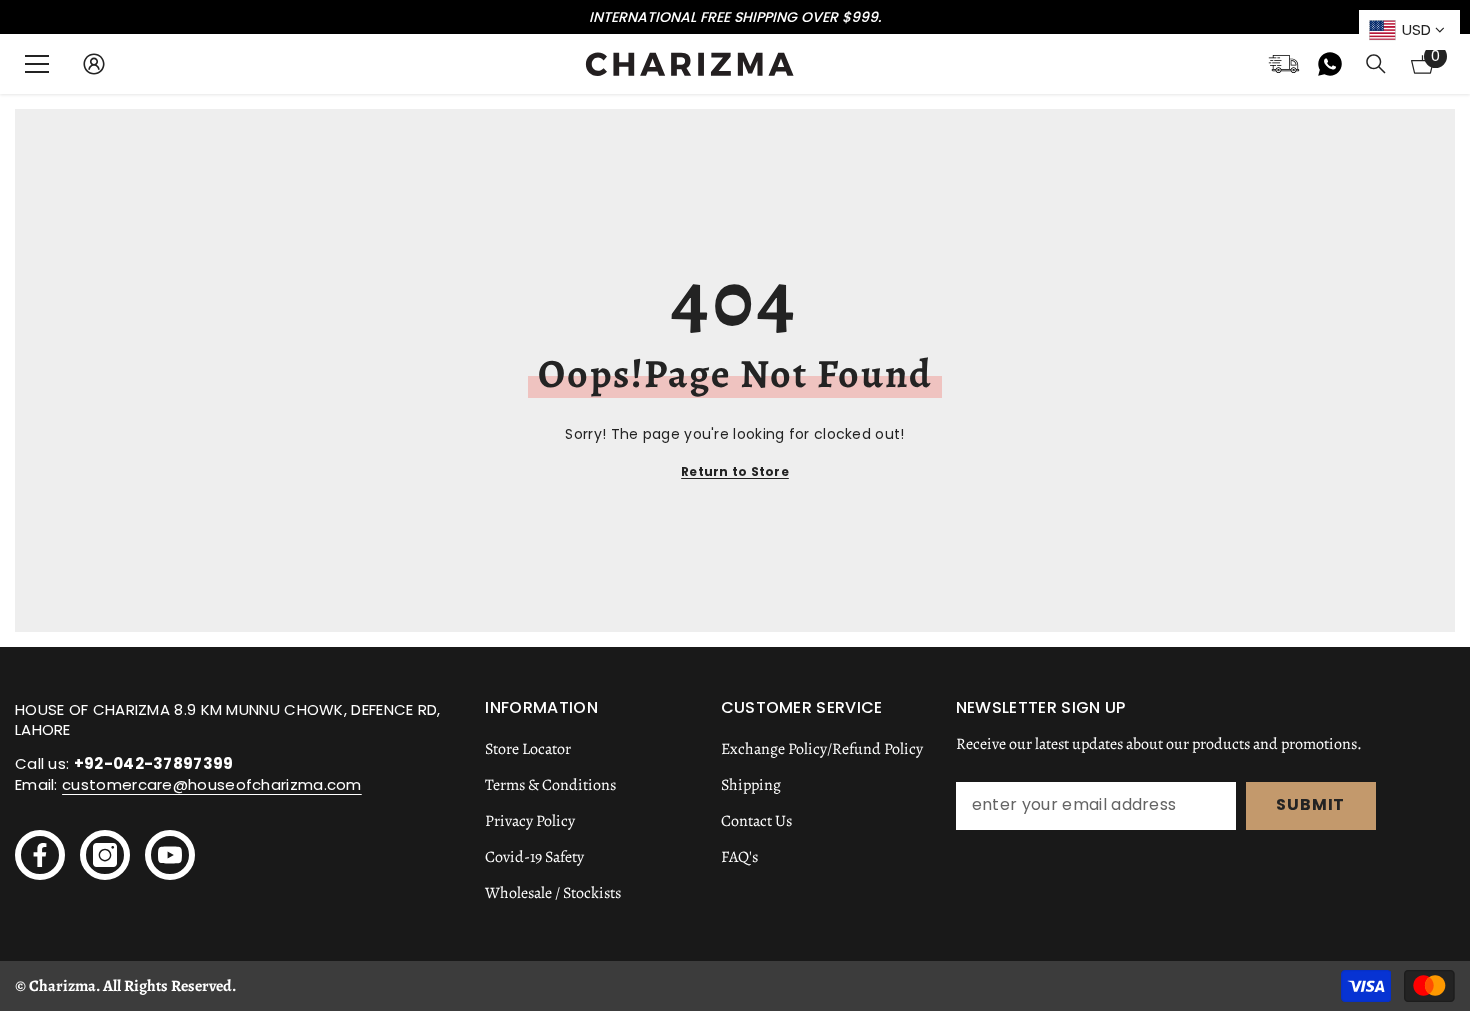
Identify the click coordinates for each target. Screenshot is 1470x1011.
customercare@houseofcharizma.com (212, 784)
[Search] (1376, 64)
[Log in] (94, 64)
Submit (1310, 804)
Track (1284, 64)
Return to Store (735, 471)
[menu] (37, 64)
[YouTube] (170, 855)
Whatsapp (1330, 64)
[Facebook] (40, 855)
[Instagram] (105, 855)
